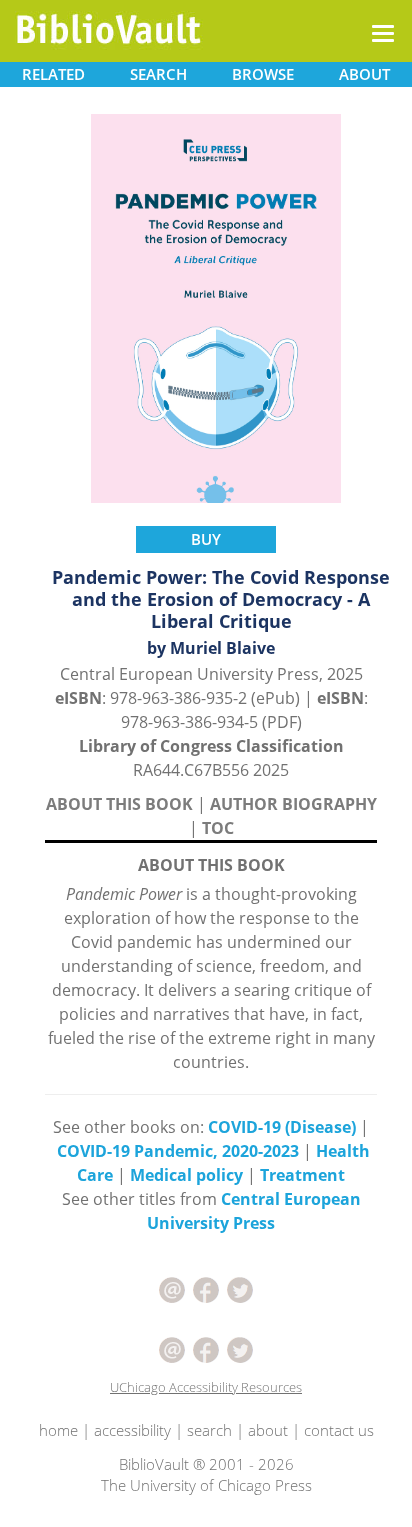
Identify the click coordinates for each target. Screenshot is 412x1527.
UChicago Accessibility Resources (206, 1387)
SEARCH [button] (158, 74)
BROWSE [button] (263, 74)
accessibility (132, 1430)
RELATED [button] (53, 74)
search (209, 1430)
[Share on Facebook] (206, 1288)
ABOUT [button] (364, 74)
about (268, 1430)
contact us (339, 1430)
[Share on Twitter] (240, 1288)
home (58, 1430)
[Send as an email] (172, 1288)
